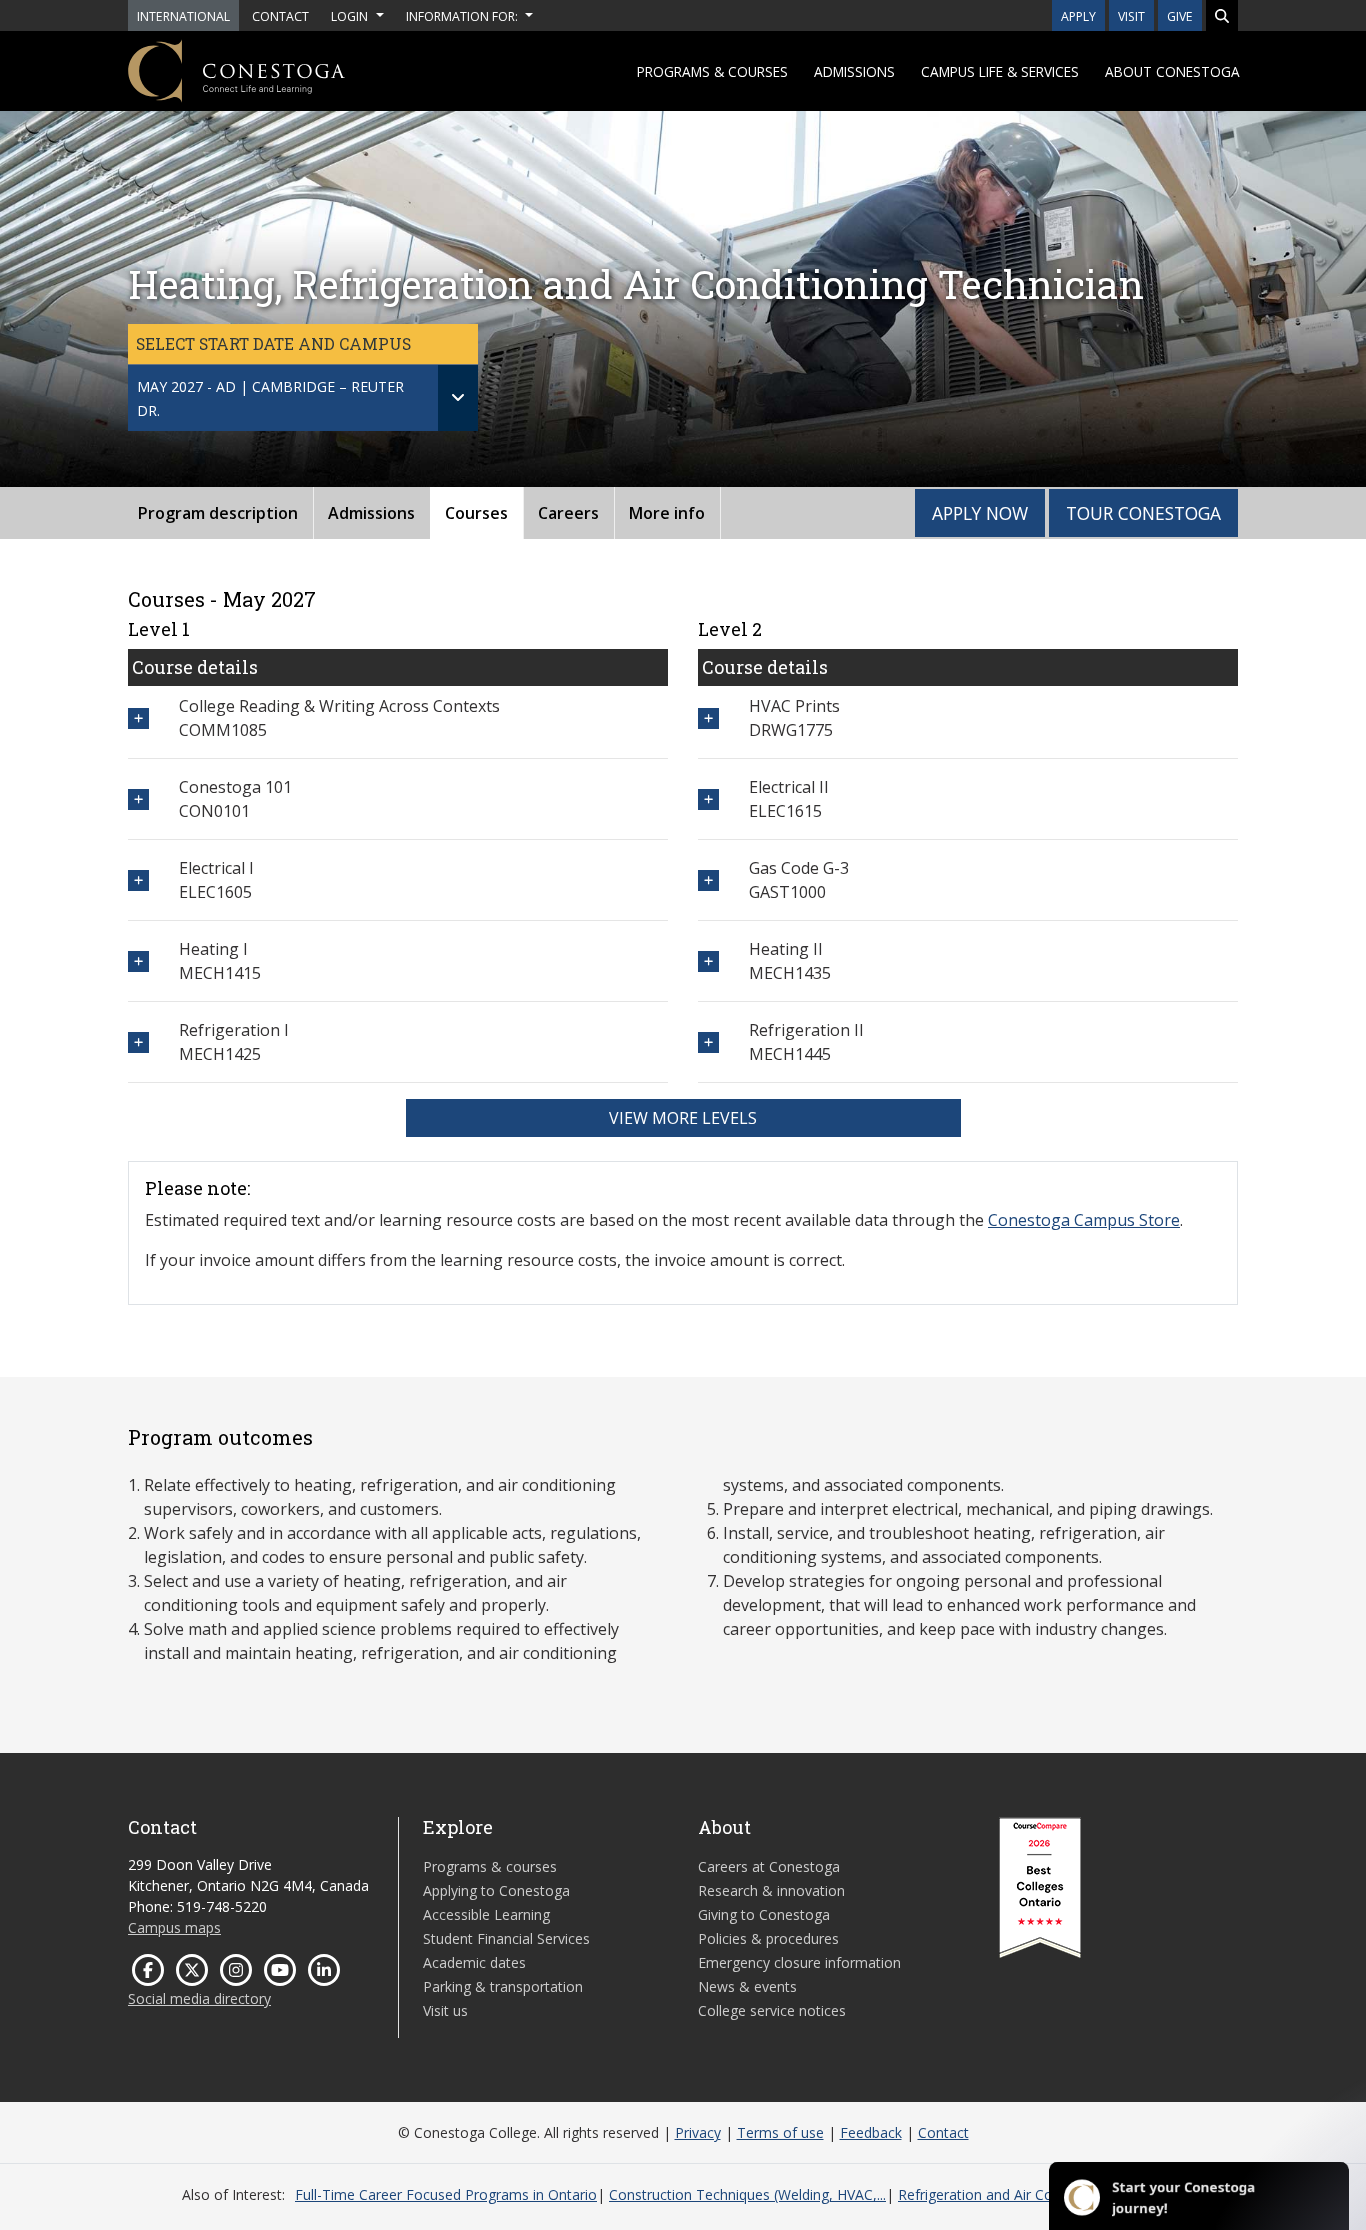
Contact (943, 2132)
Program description (218, 513)
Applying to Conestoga (496, 1890)
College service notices (772, 2010)
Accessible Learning (486, 1914)
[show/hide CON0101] (138, 799)
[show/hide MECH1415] (138, 961)
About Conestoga (1172, 71)
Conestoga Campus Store (1084, 1220)
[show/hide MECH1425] (138, 1042)
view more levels (683, 1118)
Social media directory (199, 1998)
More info (667, 513)
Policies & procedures (768, 1938)
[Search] (1222, 15)
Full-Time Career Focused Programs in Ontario (446, 2194)
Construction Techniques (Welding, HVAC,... (747, 2194)
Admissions (854, 71)
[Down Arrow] (458, 398)
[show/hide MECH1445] (708, 1042)
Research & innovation (771, 1890)
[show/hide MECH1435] (708, 961)
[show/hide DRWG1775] (708, 718)
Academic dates (474, 1962)
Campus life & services (1000, 71)
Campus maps (174, 1927)
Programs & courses (712, 71)
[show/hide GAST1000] (708, 880)
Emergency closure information (799, 1962)
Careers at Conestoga (769, 1866)
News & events (747, 1986)
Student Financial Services (506, 1938)
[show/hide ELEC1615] (708, 799)
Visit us (445, 2010)
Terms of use (780, 2132)
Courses (476, 513)
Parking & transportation (503, 1986)
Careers (568, 513)
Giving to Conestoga (764, 1914)
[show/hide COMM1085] (138, 718)
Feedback (871, 2132)
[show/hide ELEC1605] (138, 880)
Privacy (698, 2132)
